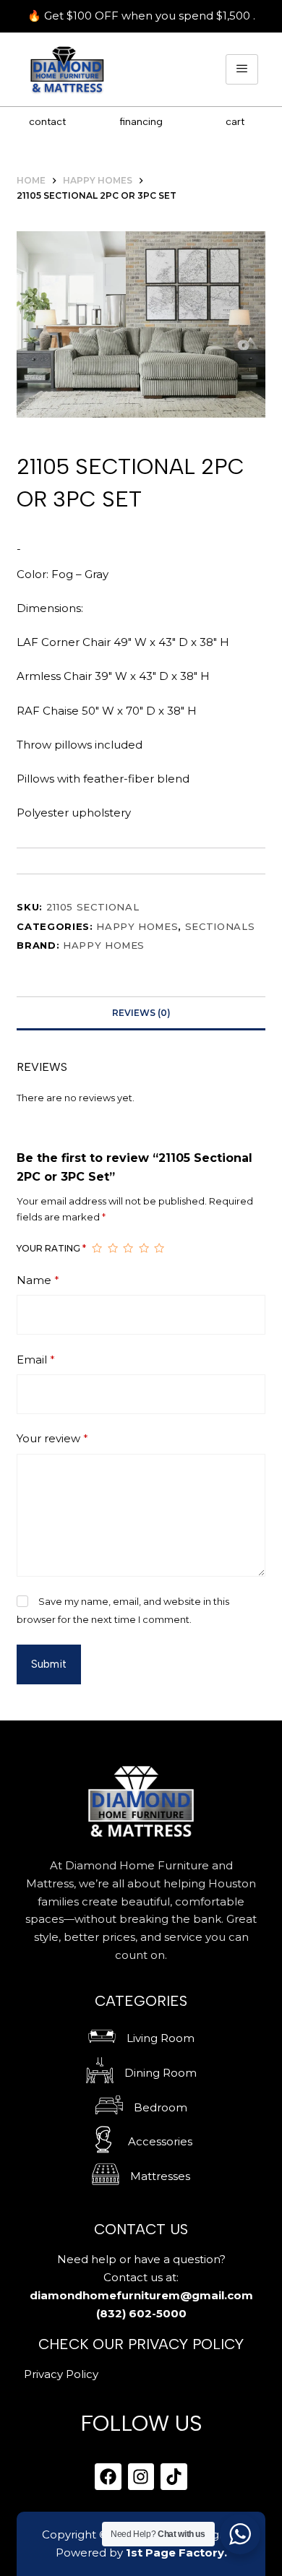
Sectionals (220, 926)
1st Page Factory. (176, 2553)
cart (235, 122)
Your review (52, 1438)
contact (47, 122)
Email (36, 1360)
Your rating (51, 1248)
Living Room (161, 2038)
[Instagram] (141, 2477)
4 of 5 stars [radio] (144, 1249)
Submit (49, 1664)
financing (141, 122)
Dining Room (161, 2073)
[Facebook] (108, 2477)
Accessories (160, 2141)
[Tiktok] (174, 2477)
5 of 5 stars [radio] (159, 1249)
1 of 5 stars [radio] (97, 1249)
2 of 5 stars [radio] (113, 1249)
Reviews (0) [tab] (141, 1013)
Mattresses (160, 2176)
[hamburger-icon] (242, 70)
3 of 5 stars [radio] (128, 1249)
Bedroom (161, 2107)
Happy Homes (137, 926)
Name (38, 1280)
